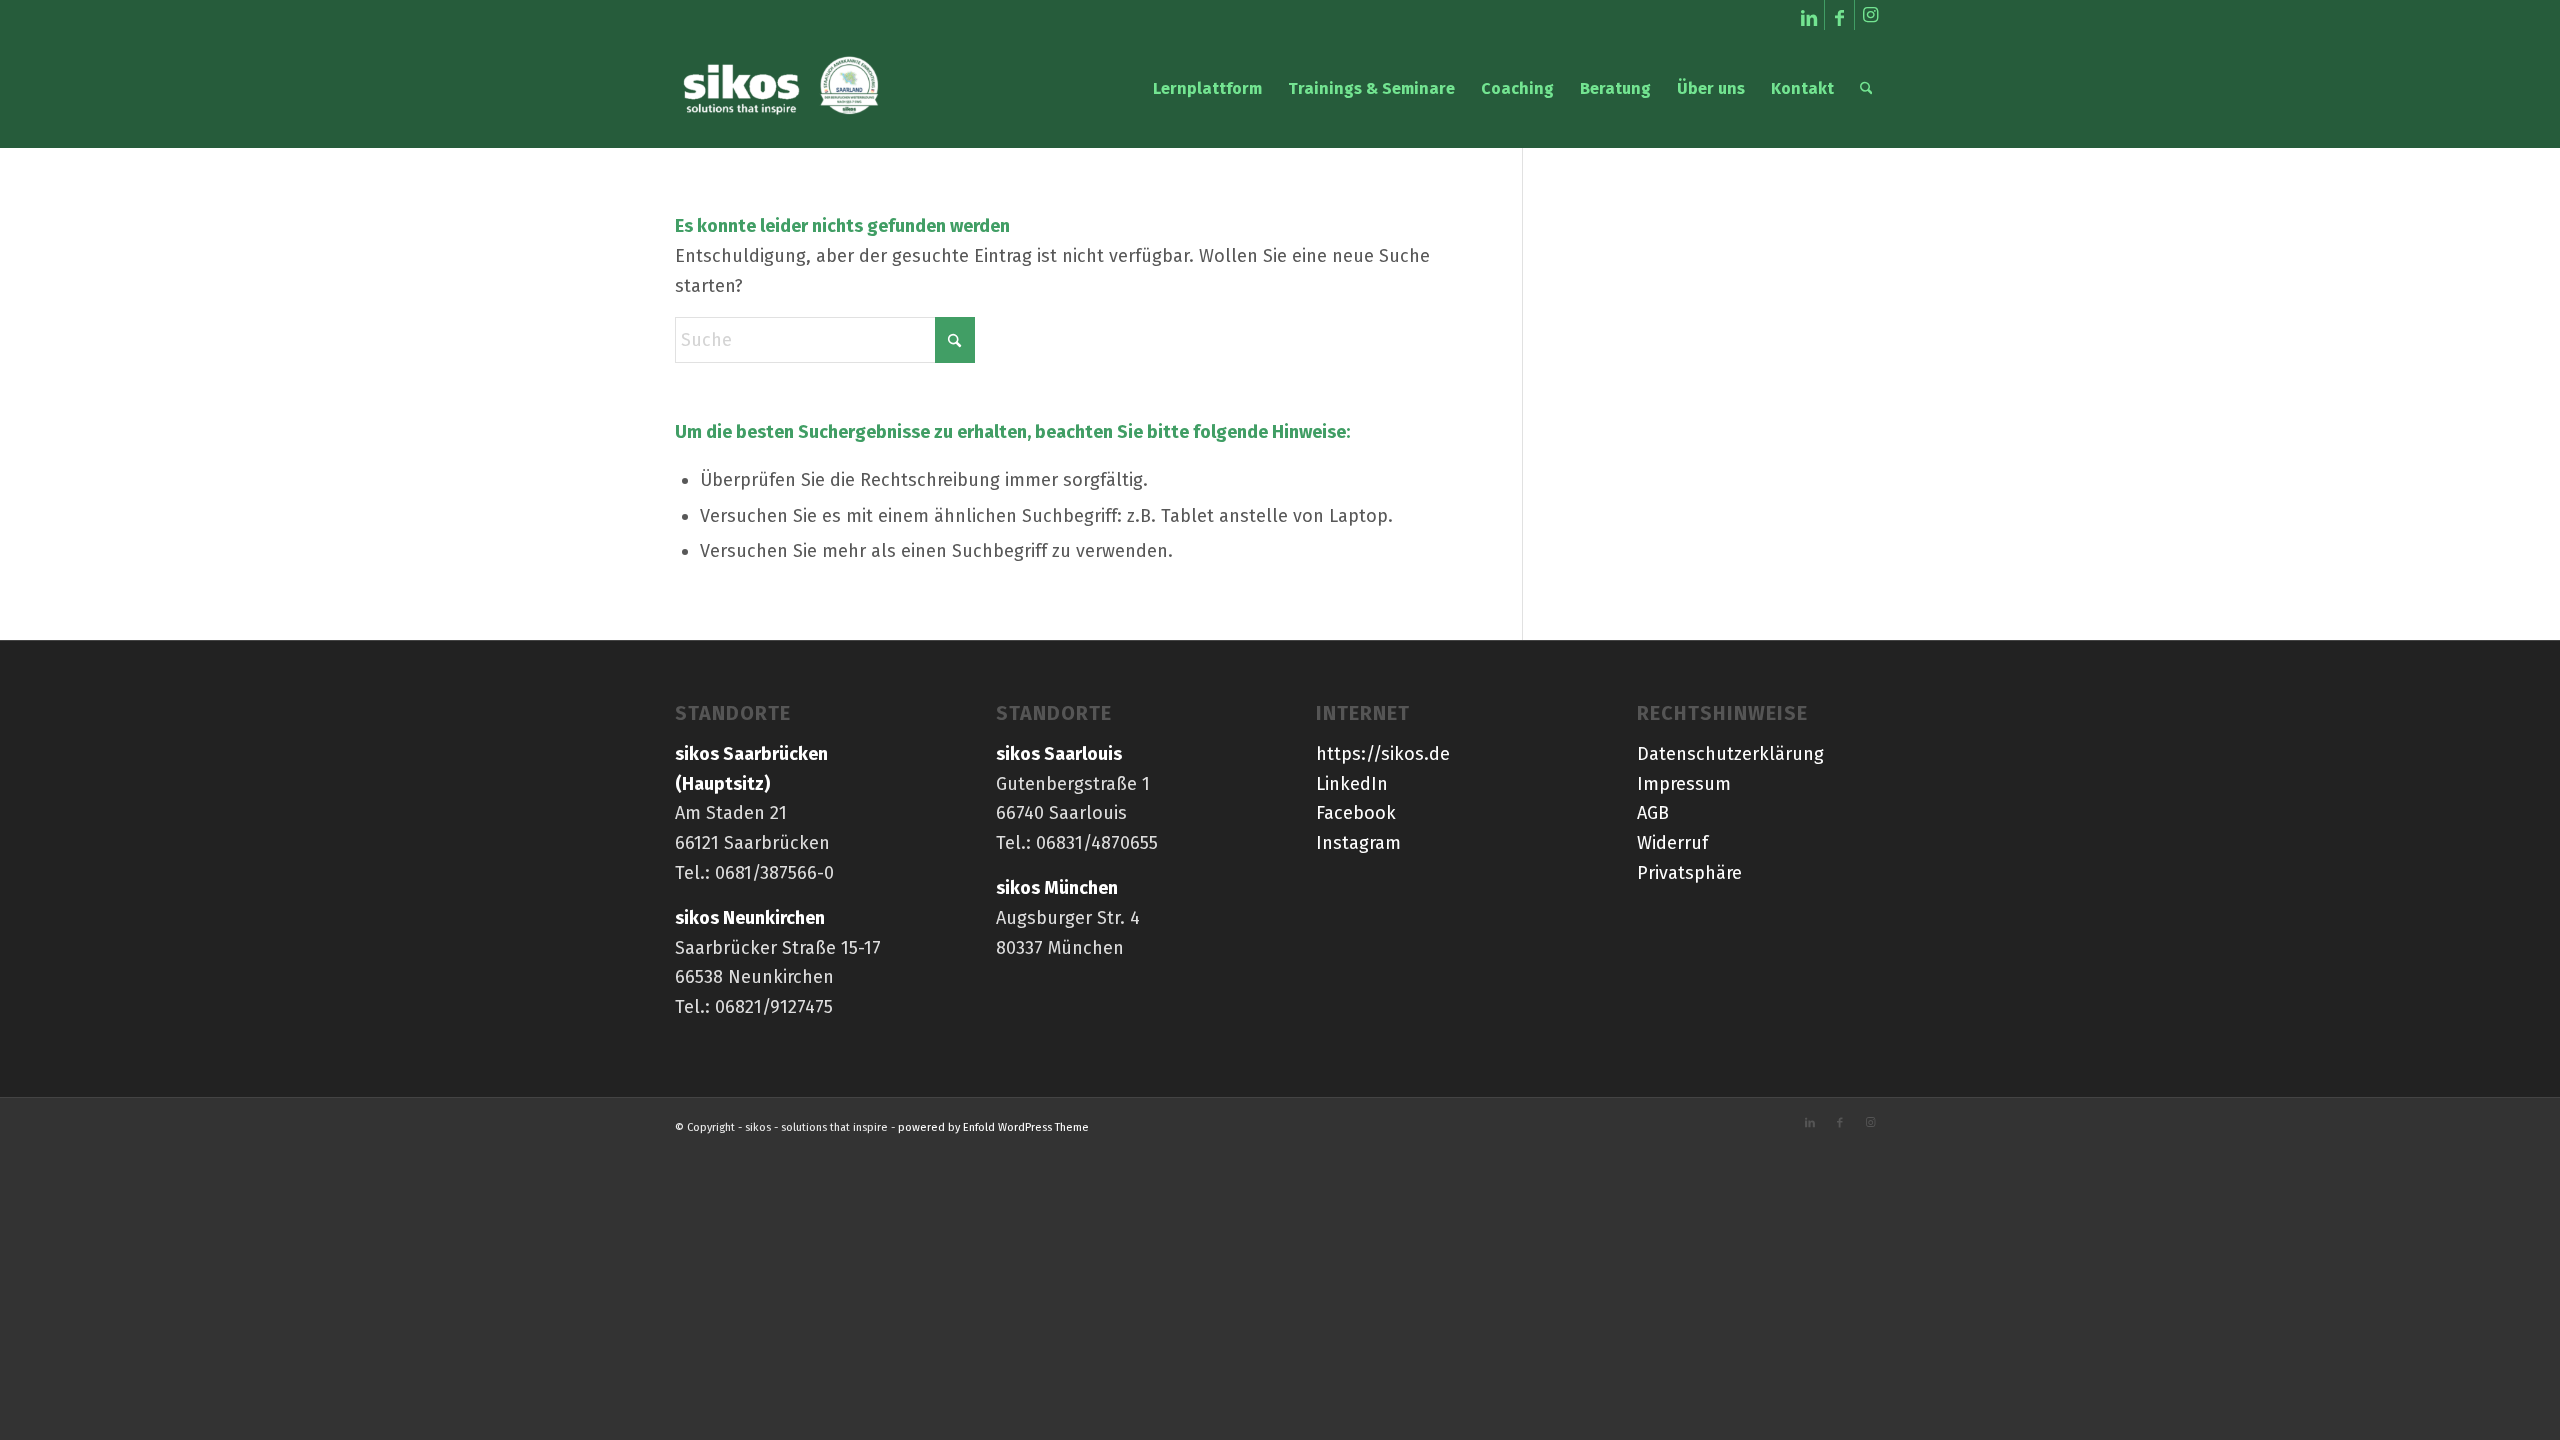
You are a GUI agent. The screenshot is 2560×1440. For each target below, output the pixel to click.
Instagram (1358, 843)
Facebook (1356, 813)
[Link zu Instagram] (1870, 15)
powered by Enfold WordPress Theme (993, 1127)
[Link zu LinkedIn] (1809, 15)
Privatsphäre (1689, 873)
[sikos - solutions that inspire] (781, 89)
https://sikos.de (1383, 754)
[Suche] (1866, 89)
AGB (1653, 813)
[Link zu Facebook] (1839, 15)
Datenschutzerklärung (1730, 754)
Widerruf (1672, 843)
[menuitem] (1207, 89)
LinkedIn (1352, 784)
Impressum (1684, 784)
